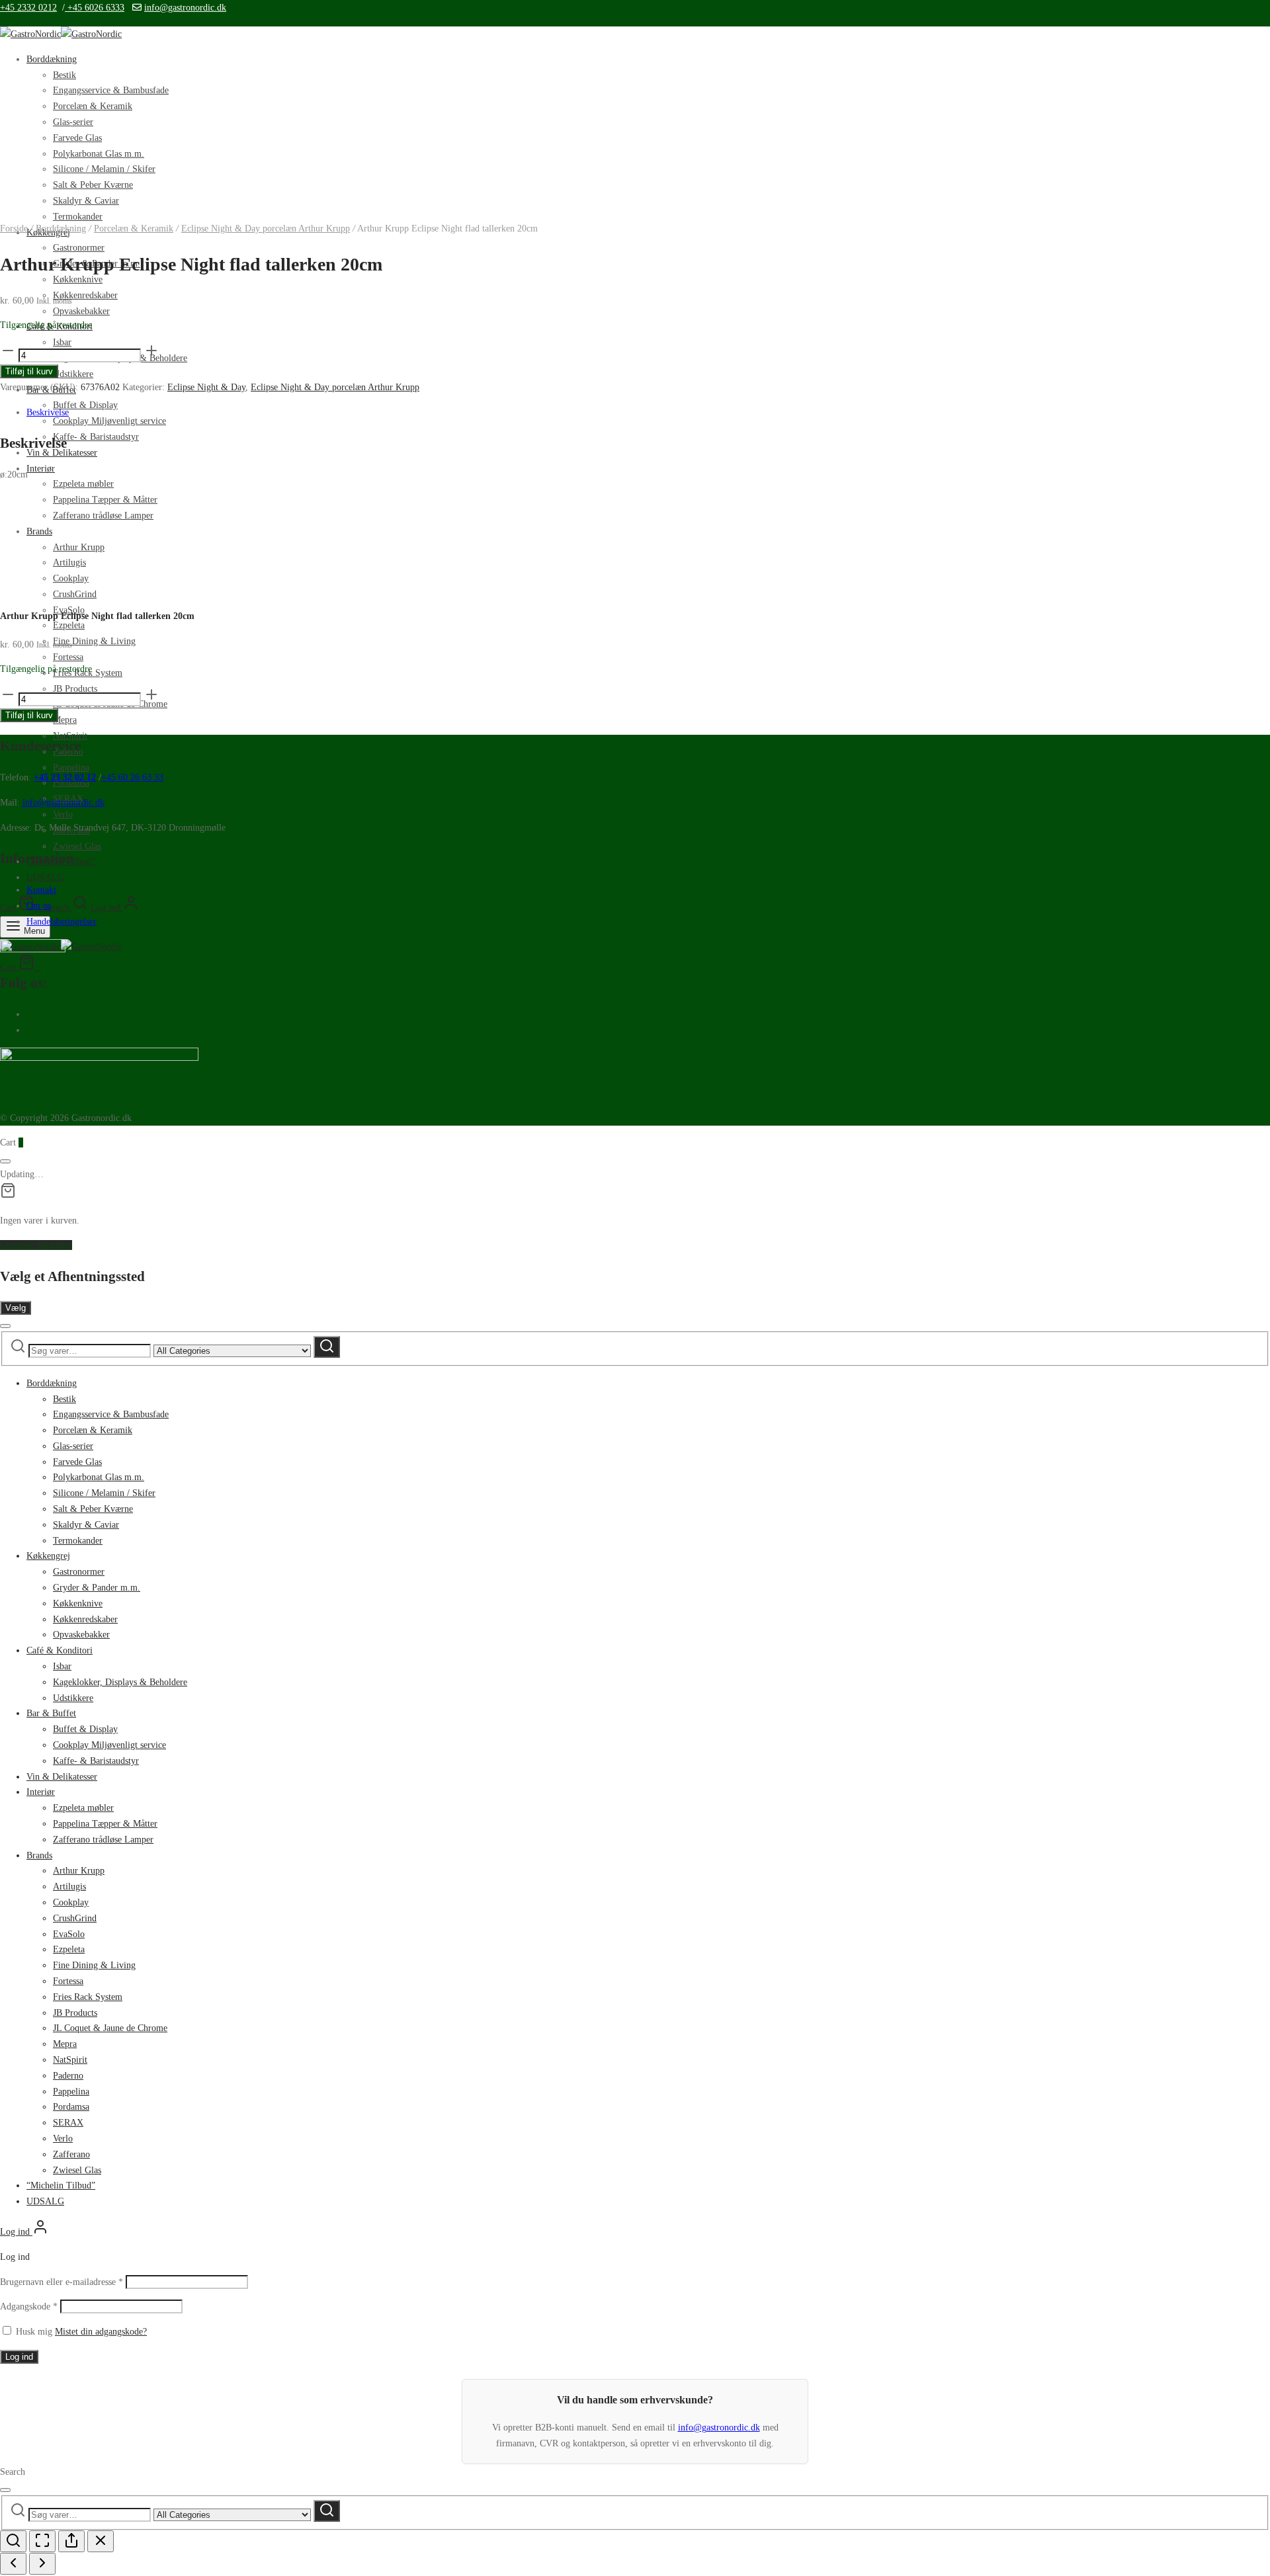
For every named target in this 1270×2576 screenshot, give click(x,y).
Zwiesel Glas (77, 846)
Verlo (63, 814)
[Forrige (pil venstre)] (13, 2564)
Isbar (62, 1666)
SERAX (68, 2123)
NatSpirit (70, 2060)
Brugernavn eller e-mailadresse (62, 2282)
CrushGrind (75, 1918)
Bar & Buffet (51, 1713)
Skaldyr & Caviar (86, 201)
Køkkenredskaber (85, 295)
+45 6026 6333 (95, 8)
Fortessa (68, 657)
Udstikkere (73, 374)
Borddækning (52, 59)
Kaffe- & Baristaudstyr (96, 437)
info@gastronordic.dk (185, 8)
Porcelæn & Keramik (93, 106)
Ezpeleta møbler (83, 484)
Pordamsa (71, 2107)
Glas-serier (73, 122)
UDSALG (45, 877)
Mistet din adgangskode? (101, 2332)
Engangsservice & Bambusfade (111, 90)
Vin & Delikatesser (62, 1777)
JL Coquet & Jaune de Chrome (110, 2028)
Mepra (65, 720)
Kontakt (41, 890)
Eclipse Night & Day (206, 387)
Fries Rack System (88, 1997)
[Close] (5, 1161)
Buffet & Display (85, 405)
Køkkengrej (48, 1556)
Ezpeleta (69, 625)
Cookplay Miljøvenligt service (109, 421)
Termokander (78, 1541)
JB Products (75, 2013)
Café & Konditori (60, 1650)
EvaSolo (69, 1934)
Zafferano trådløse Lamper (103, 516)
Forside (14, 229)
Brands (39, 1855)
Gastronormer (79, 248)
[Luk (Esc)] (101, 2541)
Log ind (19, 2357)
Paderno (68, 2076)
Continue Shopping (36, 1245)
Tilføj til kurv (29, 371)
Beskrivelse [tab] (48, 412)
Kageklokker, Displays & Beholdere (120, 1682)
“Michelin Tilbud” (61, 2185)
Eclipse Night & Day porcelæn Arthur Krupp (266, 229)
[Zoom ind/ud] (13, 2541)
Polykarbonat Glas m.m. (99, 154)
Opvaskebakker (81, 311)
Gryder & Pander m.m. (97, 1588)
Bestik (64, 75)
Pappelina (71, 768)
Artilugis (69, 1887)
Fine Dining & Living (94, 641)
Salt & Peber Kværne (93, 185)
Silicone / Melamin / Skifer (104, 169)
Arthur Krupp (79, 1871)
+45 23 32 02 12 (65, 777)
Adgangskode (29, 2306)
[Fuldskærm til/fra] (42, 2541)
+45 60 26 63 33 (132, 777)
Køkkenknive (78, 1603)
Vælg (16, 1308)
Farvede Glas (77, 138)
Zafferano (71, 2154)
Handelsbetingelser (62, 922)
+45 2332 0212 (28, 8)
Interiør (41, 469)
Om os (39, 906)
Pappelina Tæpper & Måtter (105, 500)
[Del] (71, 2541)
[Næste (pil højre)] (42, 2564)
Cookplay (71, 1902)
